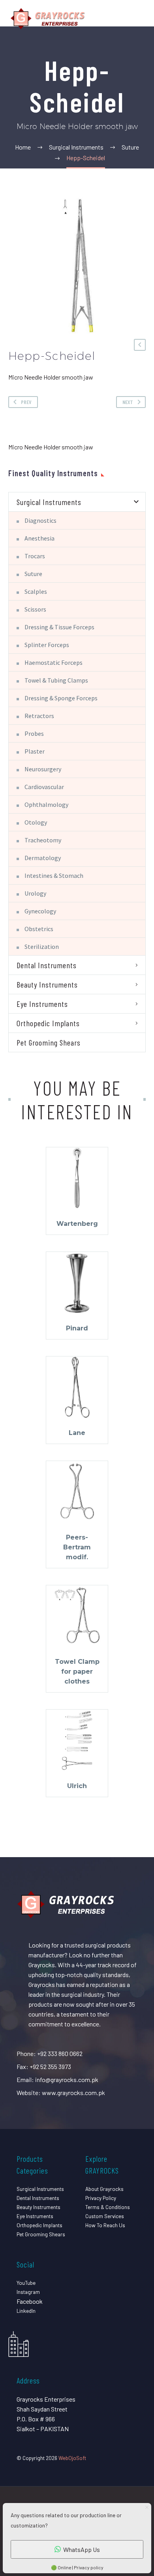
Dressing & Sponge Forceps (61, 698)
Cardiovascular (44, 787)
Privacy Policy (101, 2198)
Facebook (30, 2301)
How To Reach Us (105, 2225)
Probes (34, 733)
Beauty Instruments (47, 984)
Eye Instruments (42, 1004)
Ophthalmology (46, 804)
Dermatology (43, 858)
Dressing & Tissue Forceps (59, 627)
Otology (36, 822)
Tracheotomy (43, 840)
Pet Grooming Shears (49, 1042)
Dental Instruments (47, 965)
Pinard (77, 1328)
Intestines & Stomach (54, 876)
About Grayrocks (104, 2189)
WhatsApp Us (82, 2549)
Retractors (39, 716)
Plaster (35, 751)
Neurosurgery (43, 769)
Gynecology (40, 911)
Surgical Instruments (49, 502)
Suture (33, 574)
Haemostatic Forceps (54, 662)
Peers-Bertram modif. (77, 1547)
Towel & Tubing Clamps (56, 680)
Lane (77, 1433)
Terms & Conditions (108, 2207)
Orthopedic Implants (48, 1023)
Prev (26, 402)
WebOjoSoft (72, 2458)
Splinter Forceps (47, 645)
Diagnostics (40, 520)
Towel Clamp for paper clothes (77, 1672)
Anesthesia (39, 538)
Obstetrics (39, 929)
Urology (35, 893)
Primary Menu (139, 19)
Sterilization (42, 947)
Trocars (35, 556)
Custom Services (105, 2216)
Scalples (36, 591)
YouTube (26, 2283)
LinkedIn (26, 2311)
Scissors (35, 609)
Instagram (28, 2292)
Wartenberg (77, 1224)
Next (128, 402)
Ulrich (77, 1786)
